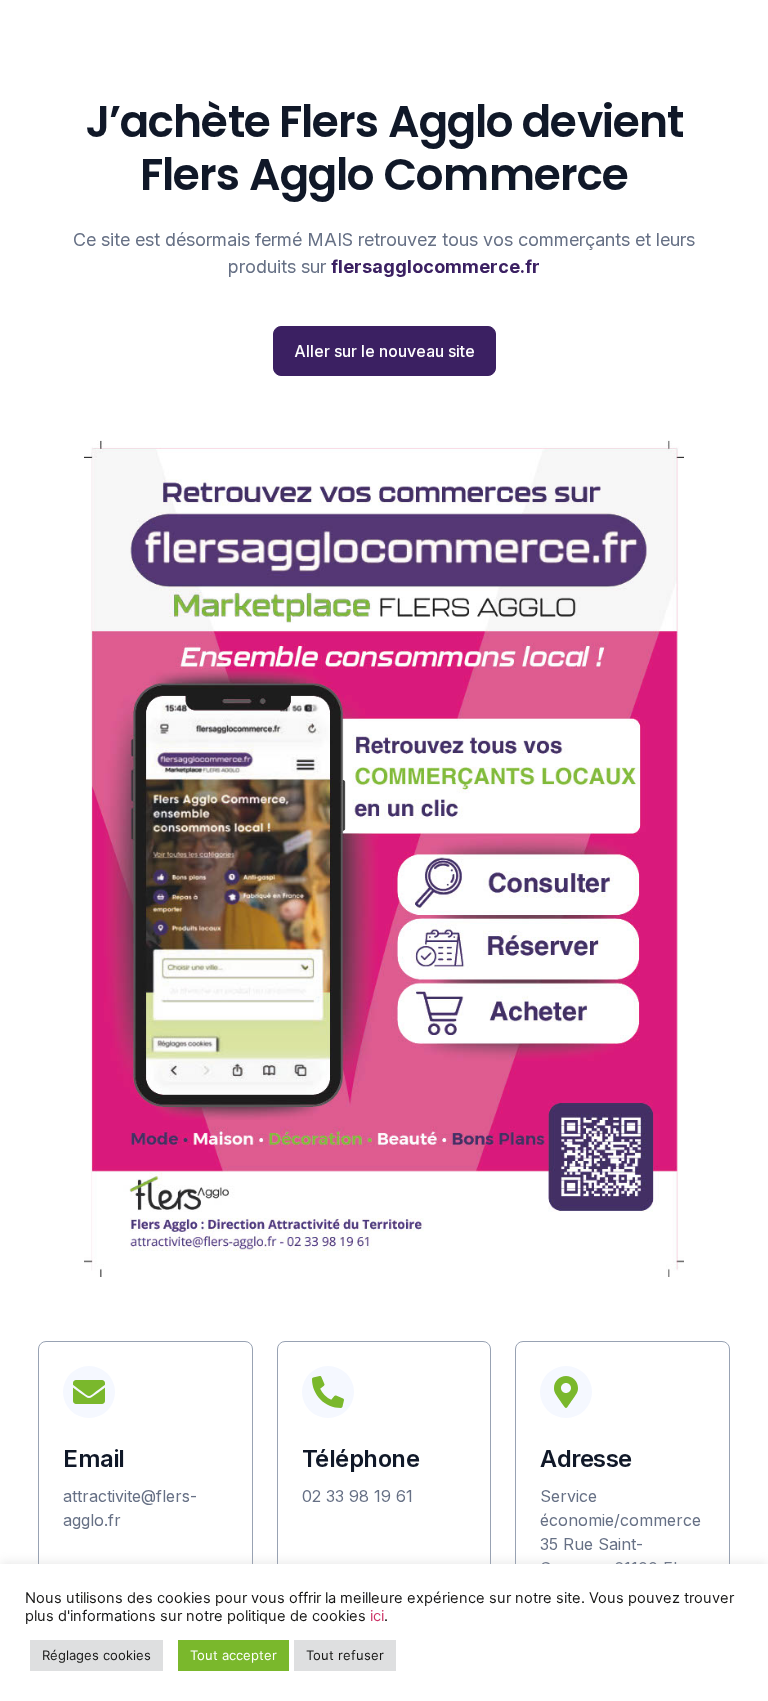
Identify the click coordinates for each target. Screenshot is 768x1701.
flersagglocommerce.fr (435, 266)
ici (377, 1616)
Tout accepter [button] (233, 1655)
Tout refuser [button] (345, 1655)
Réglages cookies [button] (96, 1655)
